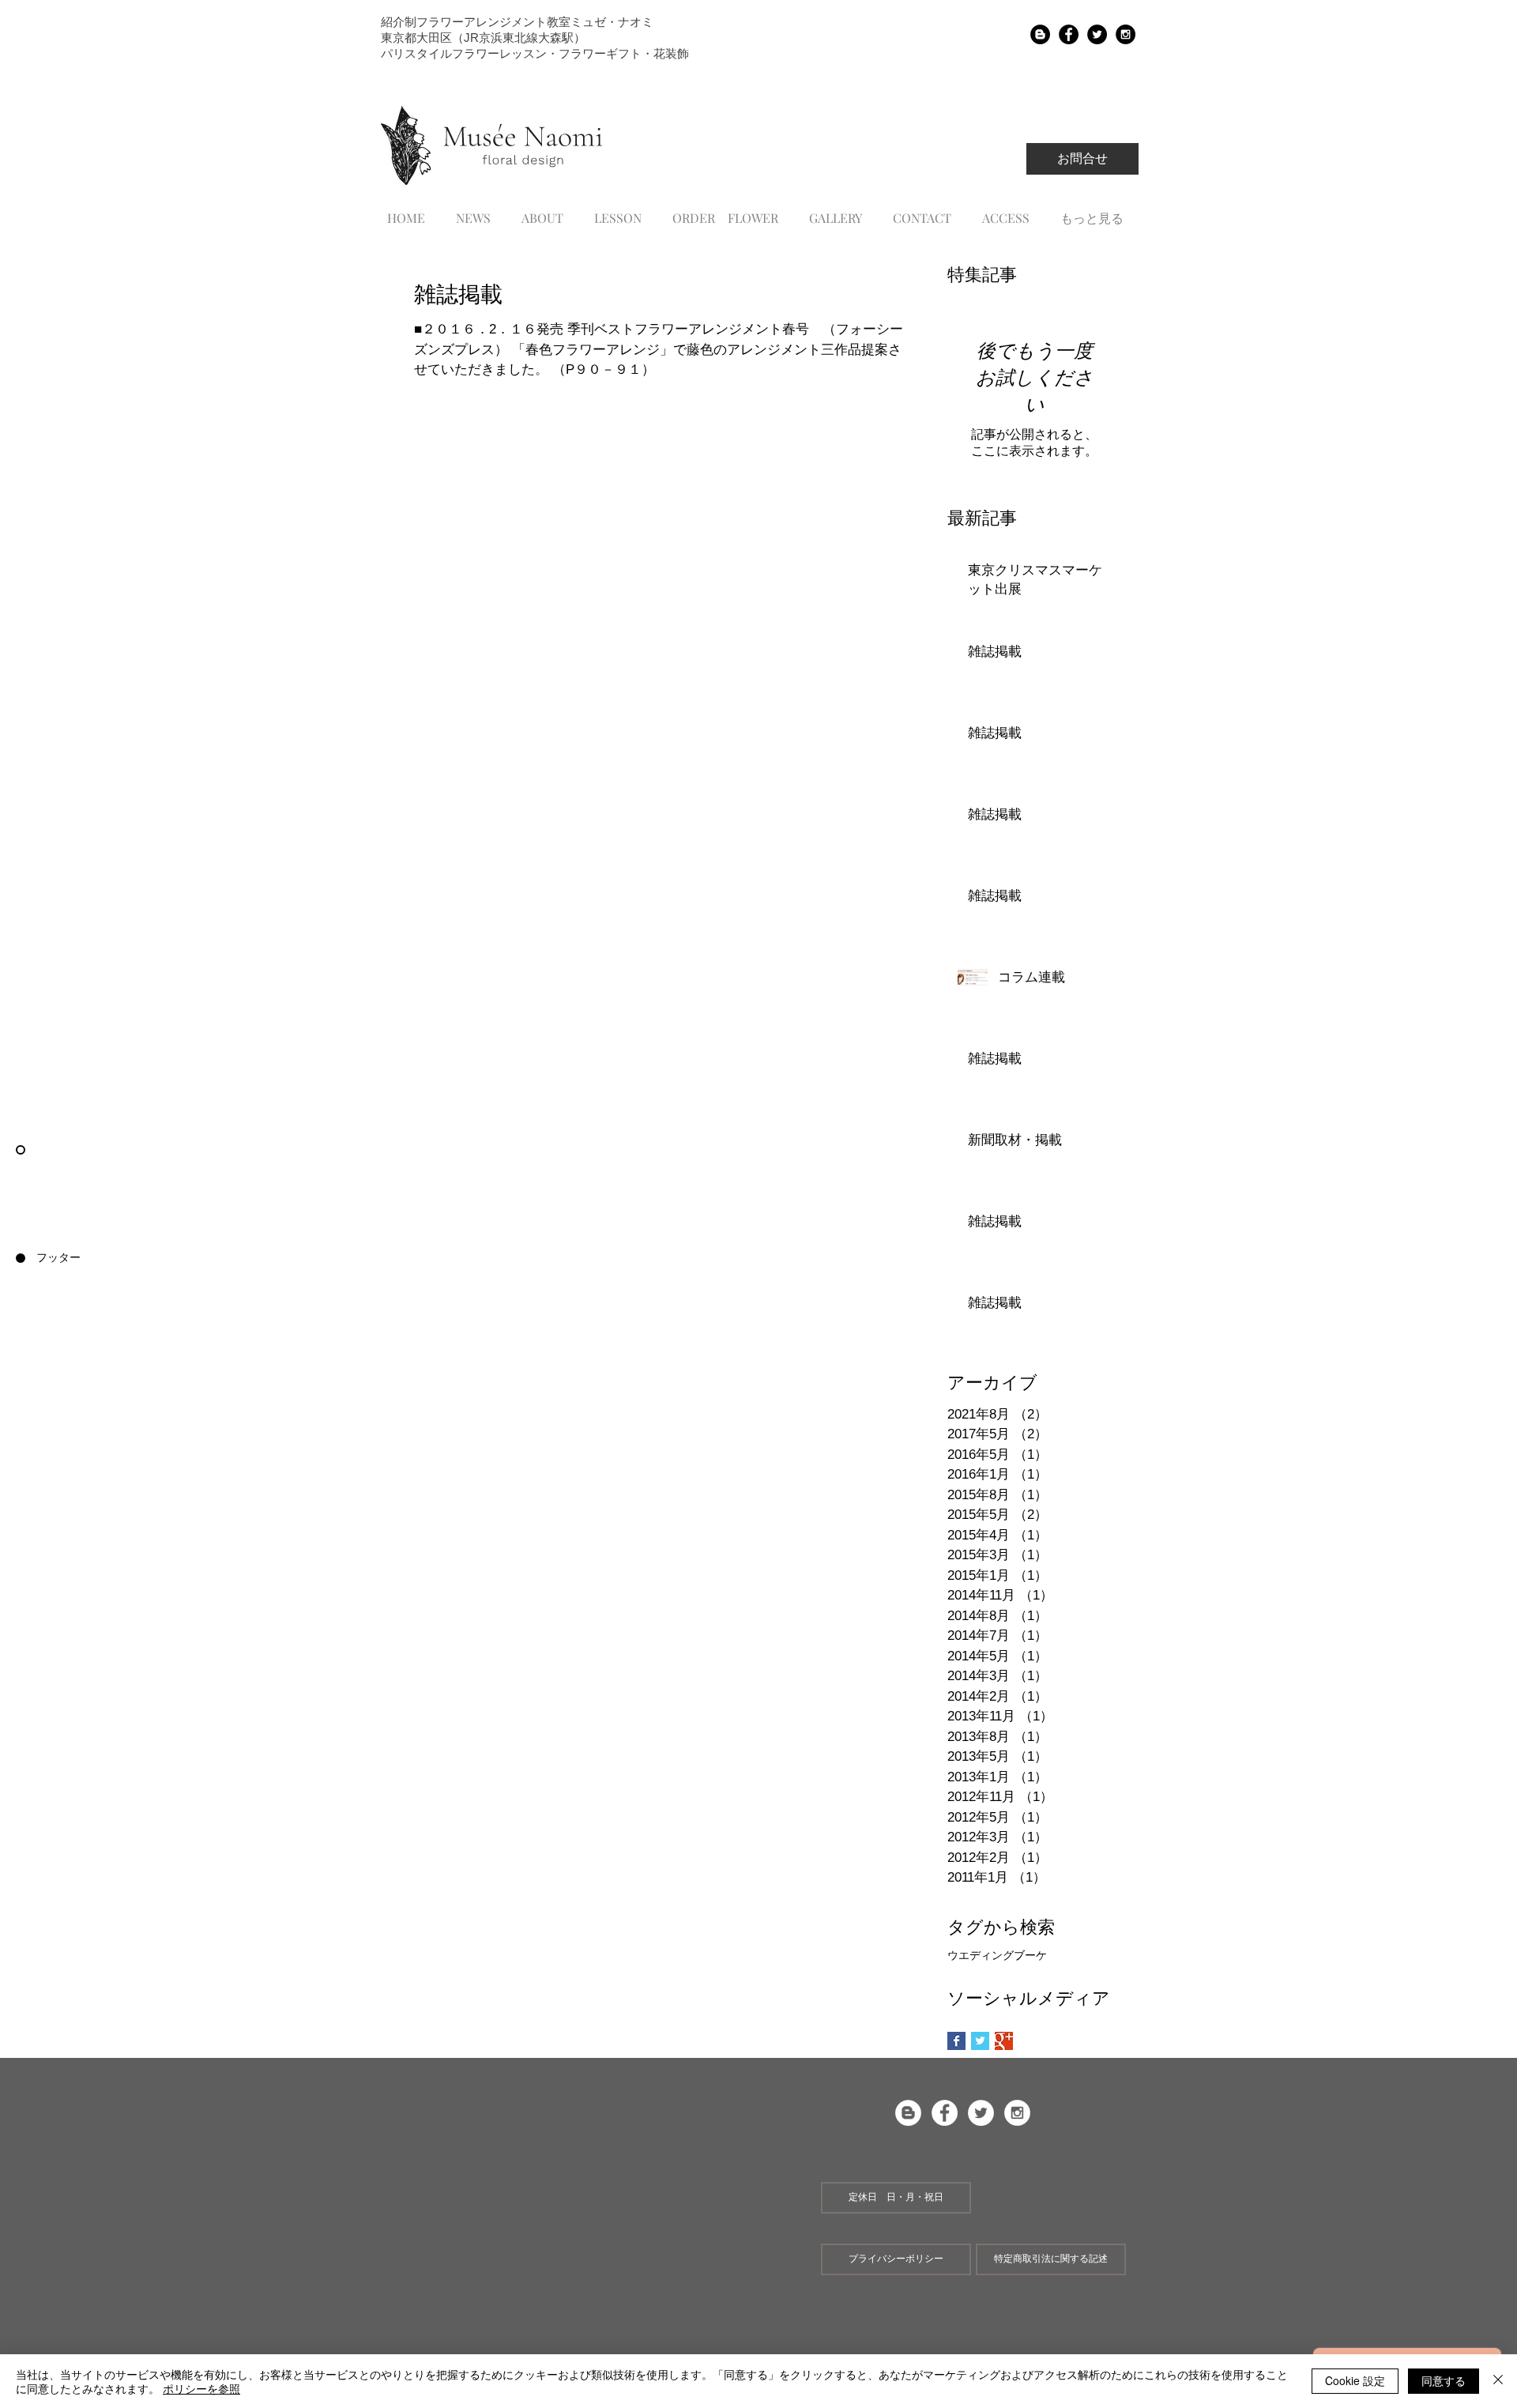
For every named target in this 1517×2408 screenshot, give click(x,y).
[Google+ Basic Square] (1004, 2041)
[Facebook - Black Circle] (1069, 34)
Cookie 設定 (1355, 2380)
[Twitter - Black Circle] (1097, 34)
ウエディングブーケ (997, 1955)
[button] (896, 2198)
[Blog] (1040, 34)
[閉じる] (1498, 2381)
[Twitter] (981, 2113)
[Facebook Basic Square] (956, 2041)
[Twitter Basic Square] (980, 2041)
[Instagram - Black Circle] (1126, 34)
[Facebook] (945, 2113)
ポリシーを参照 (201, 2388)
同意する (1444, 2380)
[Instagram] (1017, 2113)
